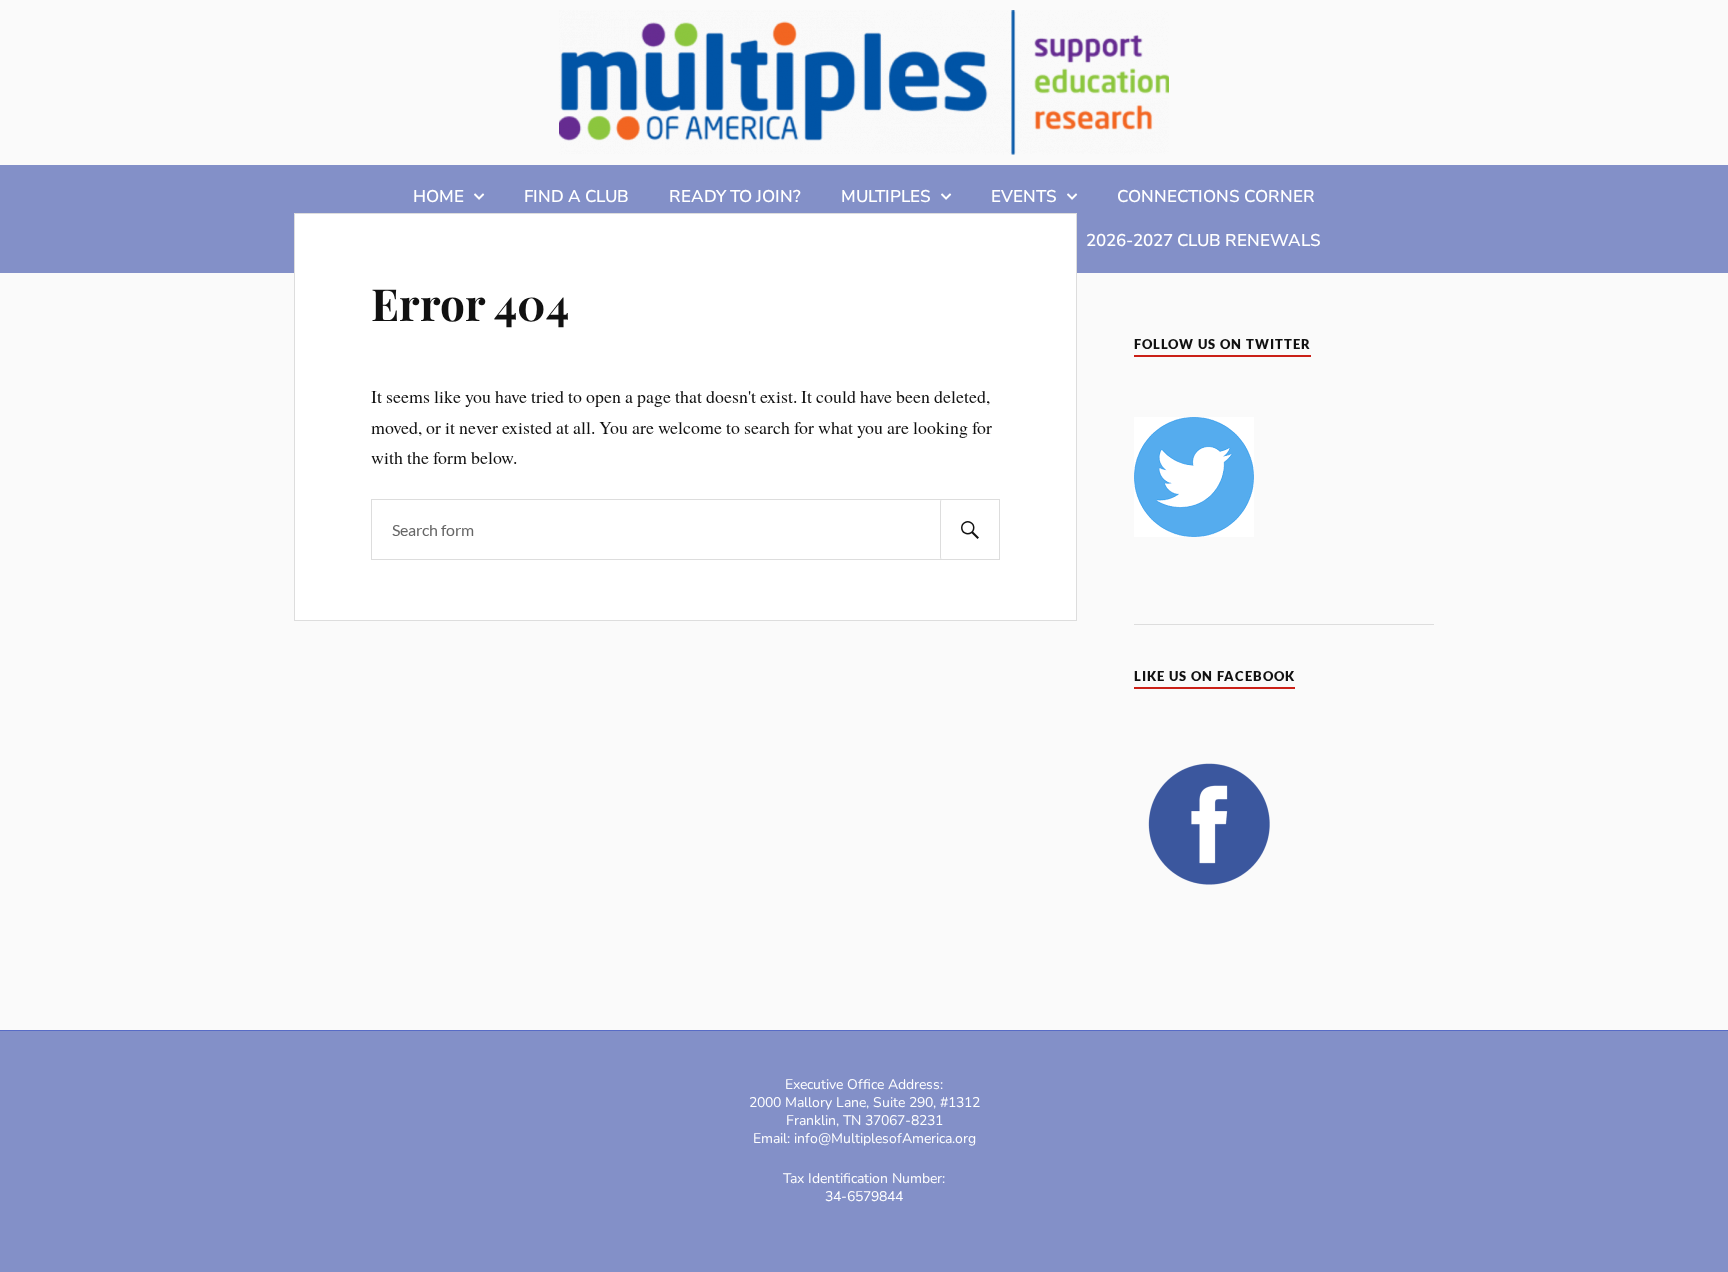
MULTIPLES (886, 196)
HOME (438, 196)
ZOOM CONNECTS (480, 240)
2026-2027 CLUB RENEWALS (1203, 240)
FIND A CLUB (576, 196)
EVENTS (1024, 196)
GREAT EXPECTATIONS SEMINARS (734, 240)
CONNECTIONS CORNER (1216, 196)
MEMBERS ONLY (980, 240)
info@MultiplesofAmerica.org (885, 1138)
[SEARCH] (970, 529)
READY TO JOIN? (735, 196)
